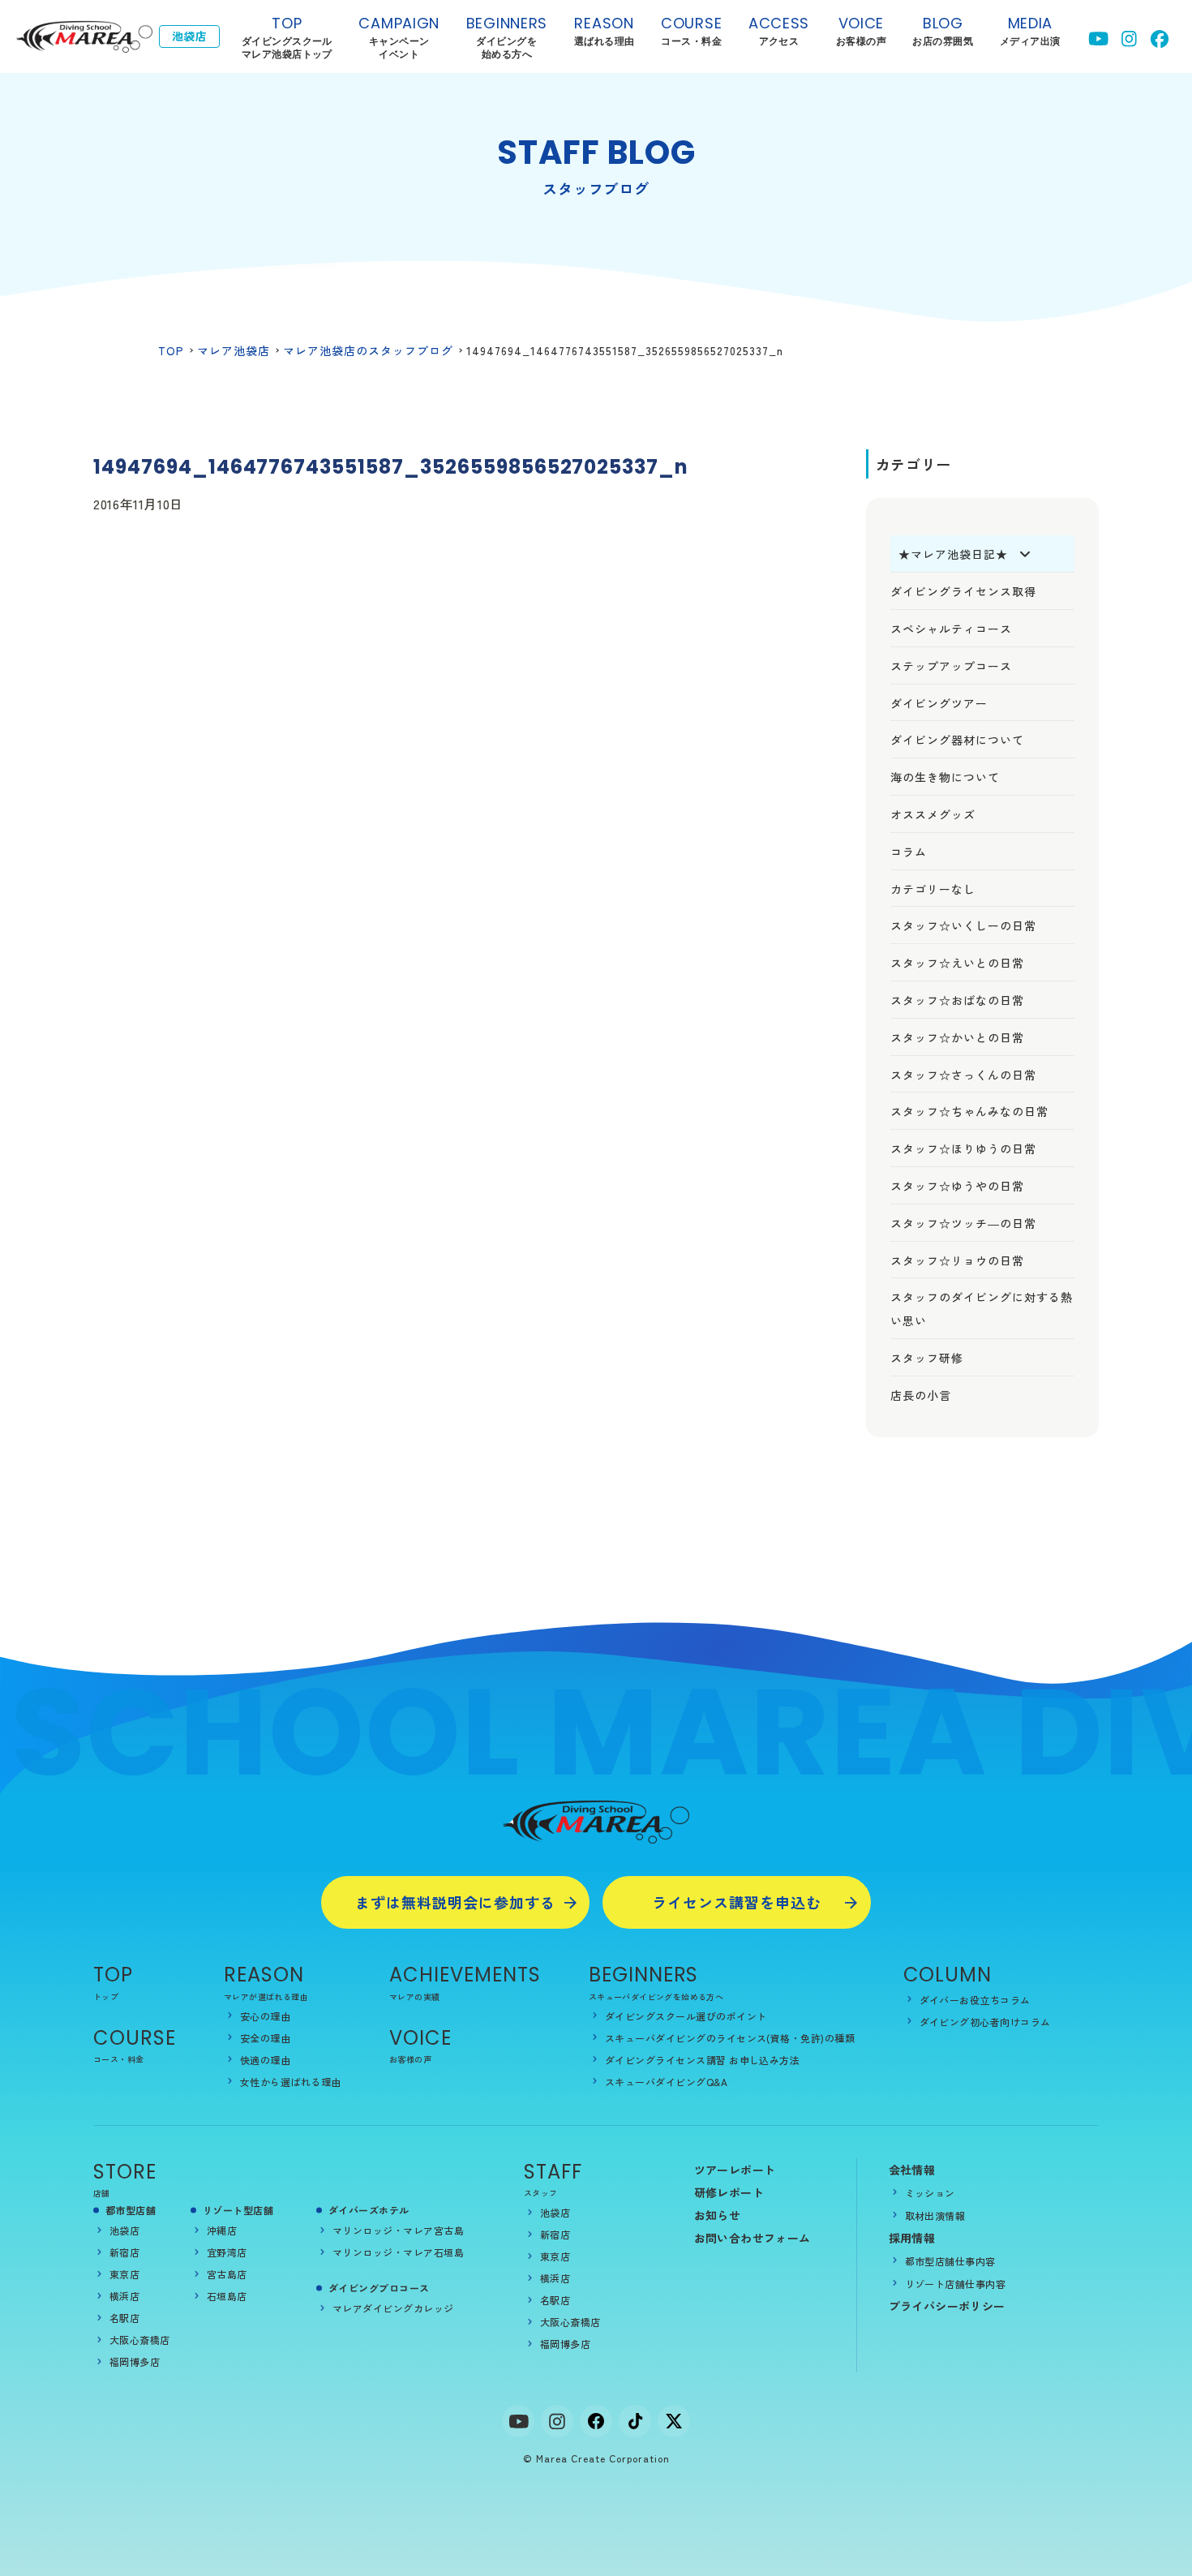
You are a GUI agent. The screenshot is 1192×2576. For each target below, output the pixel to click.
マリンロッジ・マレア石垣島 (398, 2252)
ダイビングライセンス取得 (963, 591)
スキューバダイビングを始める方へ (656, 1996)
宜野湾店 (227, 2252)
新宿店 (124, 2252)
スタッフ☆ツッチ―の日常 (963, 1223)
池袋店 (124, 2230)
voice (861, 30)
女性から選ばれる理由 (291, 2082)
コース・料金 (118, 2059)
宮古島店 (227, 2274)
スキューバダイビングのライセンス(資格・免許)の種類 (730, 2038)
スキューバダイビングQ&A (666, 2082)
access (779, 30)
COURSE (135, 2038)
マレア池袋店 (234, 350)
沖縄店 (222, 2230)
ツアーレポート (735, 2170)
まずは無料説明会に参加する (455, 1902)
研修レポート (729, 2192)
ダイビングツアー (939, 703)
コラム (909, 852)
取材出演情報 (935, 2215)
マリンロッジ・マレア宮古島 (398, 2230)
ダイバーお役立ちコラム (975, 2000)
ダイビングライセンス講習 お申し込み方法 (703, 2060)
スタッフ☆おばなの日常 (957, 1000)
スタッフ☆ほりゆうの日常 (963, 1148)
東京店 (124, 2274)
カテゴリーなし (933, 889)
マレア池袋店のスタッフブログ (368, 350)
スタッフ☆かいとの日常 (957, 1037)
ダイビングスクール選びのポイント (686, 2016)
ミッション (930, 2193)
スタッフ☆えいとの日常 (957, 963)
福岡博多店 (135, 2361)
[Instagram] (557, 2421)
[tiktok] (635, 2421)
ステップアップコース (951, 666)
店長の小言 (921, 1395)
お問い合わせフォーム (753, 2238)
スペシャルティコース (951, 629)
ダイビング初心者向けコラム (985, 2022)
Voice (420, 2038)
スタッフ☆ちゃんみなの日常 (969, 1111)
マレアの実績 (414, 1996)
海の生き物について (945, 777)
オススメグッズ (933, 814)
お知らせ (718, 2215)
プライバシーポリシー (947, 2306)
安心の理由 (265, 2016)
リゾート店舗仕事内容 (956, 2284)
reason (605, 30)
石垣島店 (227, 2296)
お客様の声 (410, 2059)
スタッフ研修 (927, 1358)
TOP (287, 37)
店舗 (102, 2193)
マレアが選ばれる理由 (266, 1996)
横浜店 (124, 2296)
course (691, 30)
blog (943, 30)
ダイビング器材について (957, 740)
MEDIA (1030, 30)
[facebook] (596, 2421)
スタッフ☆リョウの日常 (957, 1260)
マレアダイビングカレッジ (393, 2308)
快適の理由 (265, 2060)
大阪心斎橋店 (140, 2340)
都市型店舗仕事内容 (950, 2261)
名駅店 (124, 2318)
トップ (106, 1996)
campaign (399, 37)
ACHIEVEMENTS (465, 1975)
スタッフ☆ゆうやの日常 (957, 1186)
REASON (264, 1975)
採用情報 (912, 2238)
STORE (125, 2172)
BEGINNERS (507, 37)
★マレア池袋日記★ (953, 554)
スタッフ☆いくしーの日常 (963, 925)
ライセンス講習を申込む (737, 1902)
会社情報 (912, 2170)
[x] (674, 2421)
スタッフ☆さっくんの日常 (963, 1075)
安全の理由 (265, 2038)
